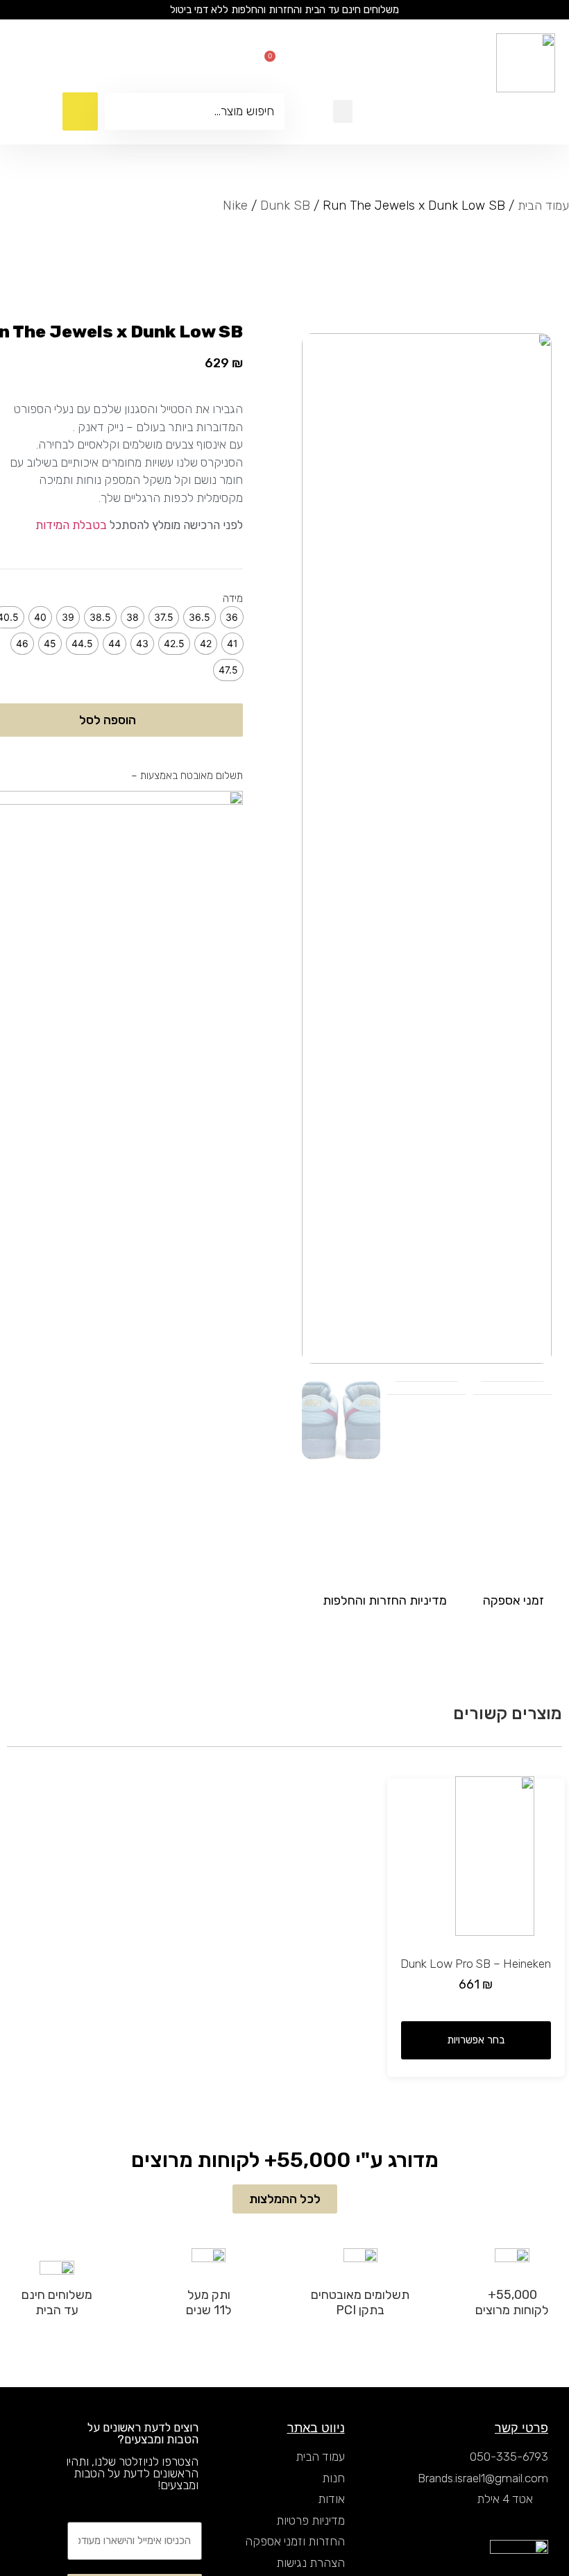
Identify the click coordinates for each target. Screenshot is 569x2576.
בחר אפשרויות (476, 2040)
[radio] (232, 617)
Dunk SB (285, 206)
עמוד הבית (543, 206)
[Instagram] (231, 63)
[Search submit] (80, 111)
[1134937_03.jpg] (427, 848)
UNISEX (174, 360)
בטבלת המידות (71, 525)
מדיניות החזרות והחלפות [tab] (385, 1600)
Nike (235, 206)
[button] (343, 111)
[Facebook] (252, 63)
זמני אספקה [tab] (513, 1600)
